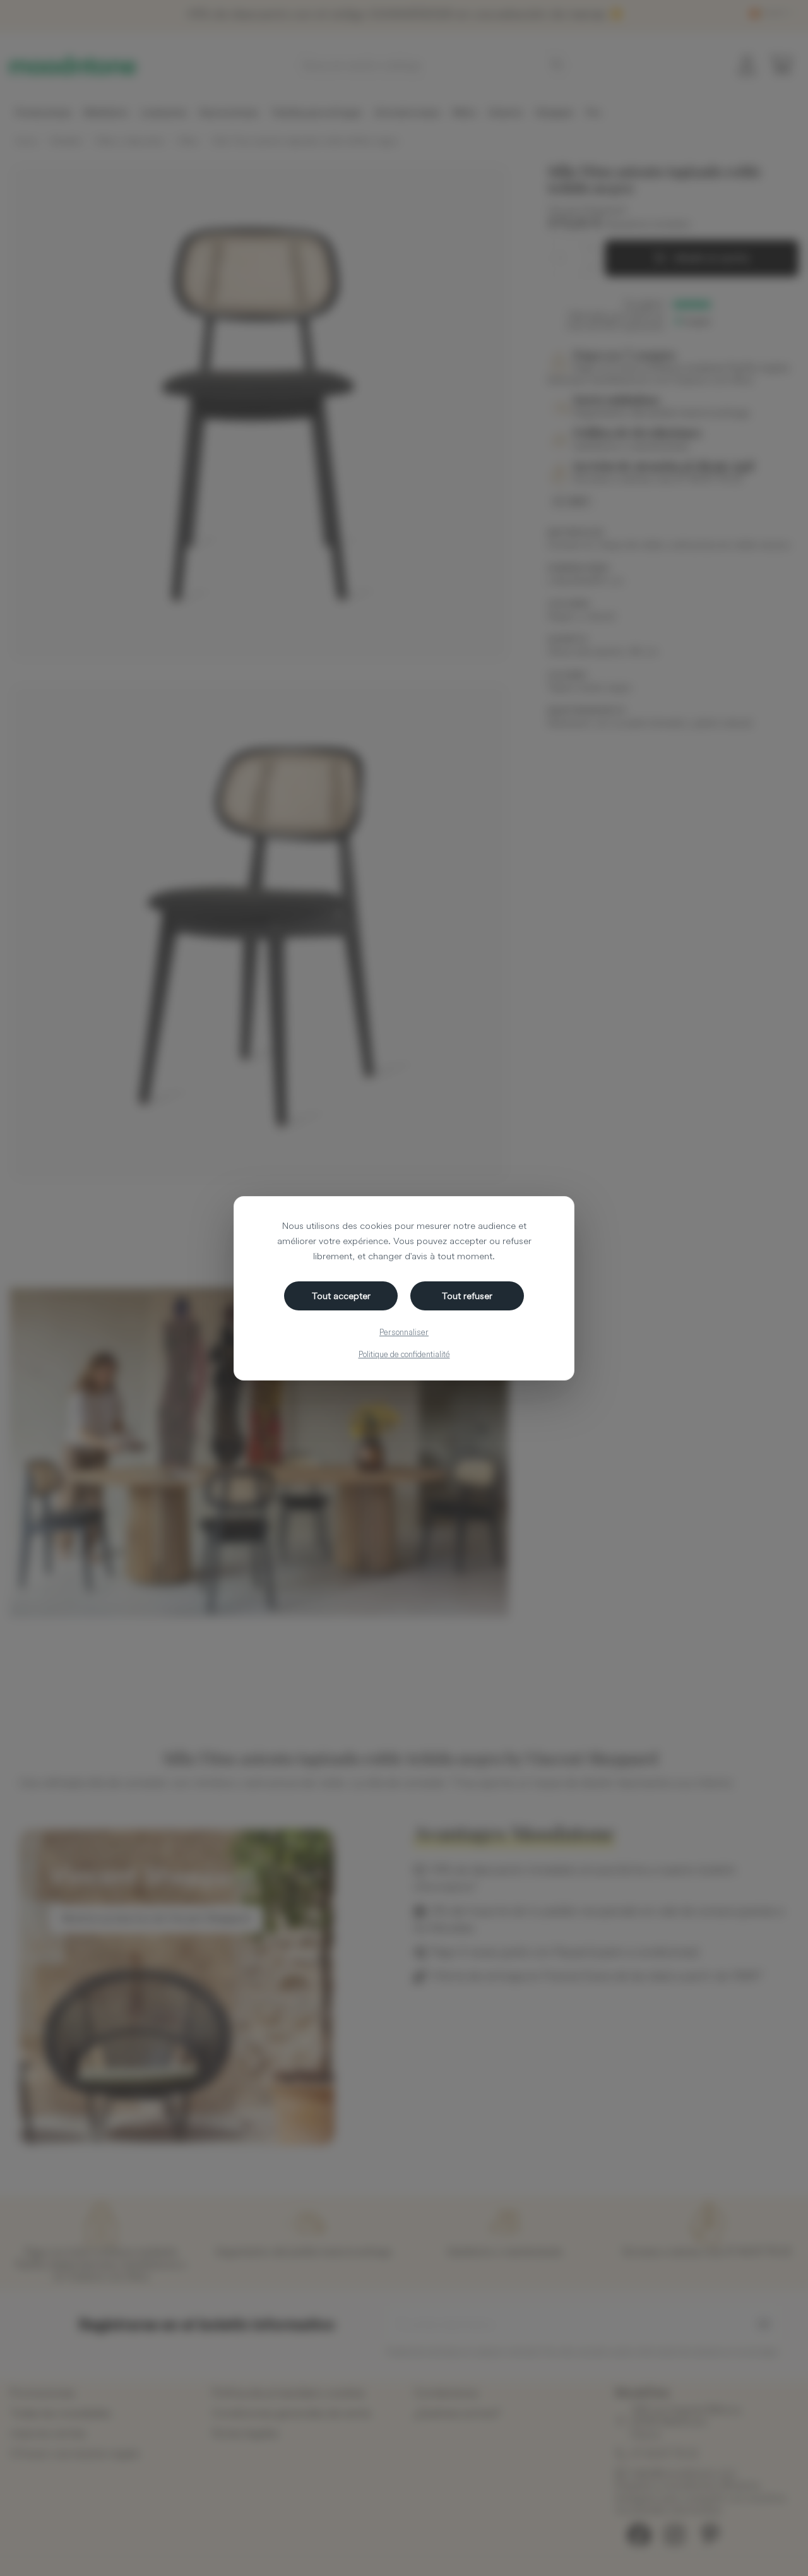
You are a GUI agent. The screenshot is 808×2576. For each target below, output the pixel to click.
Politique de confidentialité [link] (404, 1354)
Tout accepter (341, 1296)
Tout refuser (467, 1296)
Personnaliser (404, 1332)
